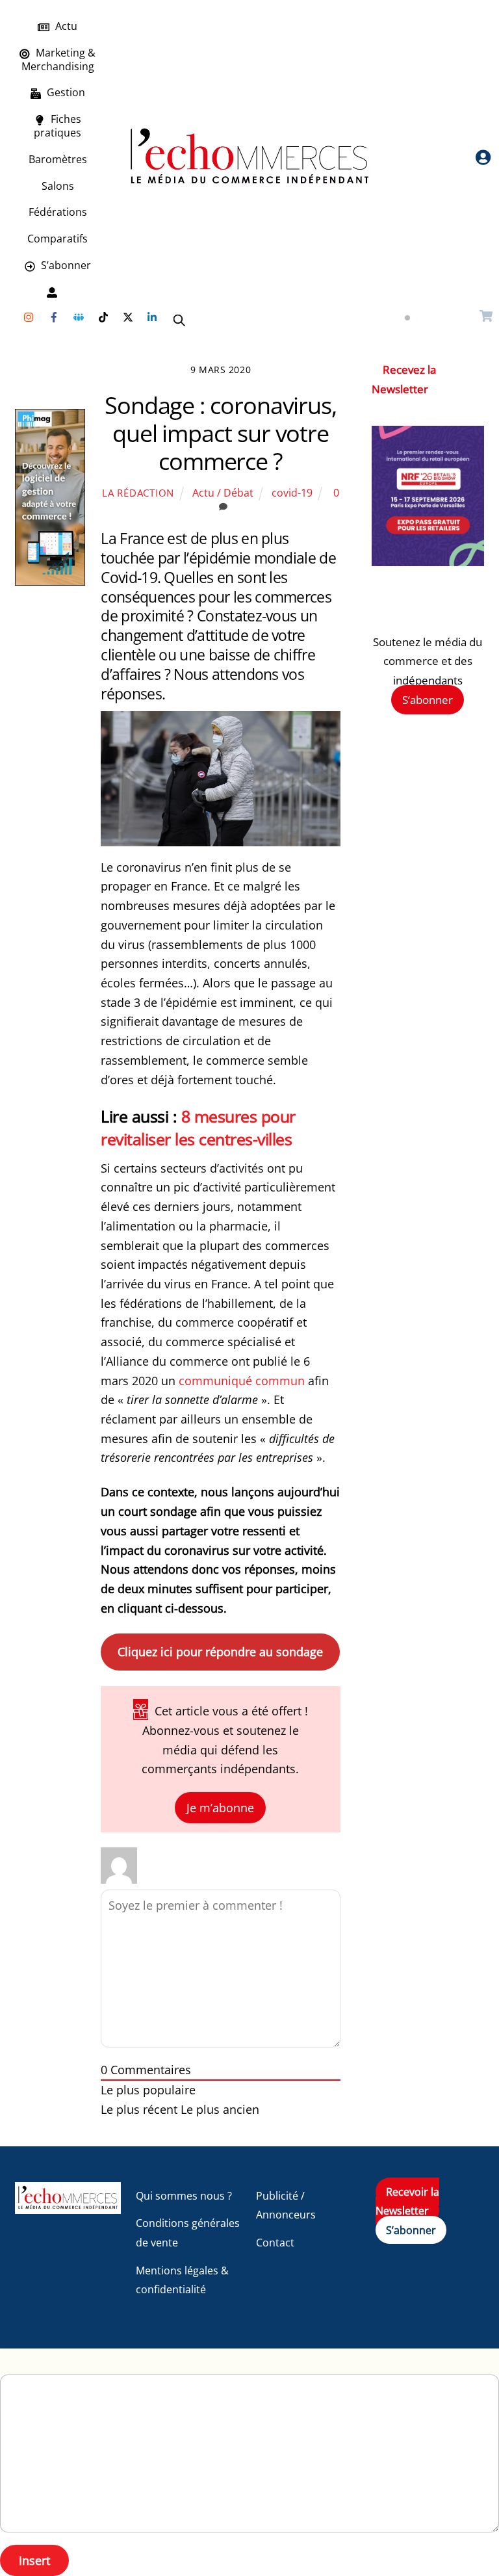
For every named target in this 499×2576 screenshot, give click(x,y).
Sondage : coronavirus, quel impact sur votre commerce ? (221, 433)
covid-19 (292, 493)
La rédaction (138, 493)
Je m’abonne (220, 1808)
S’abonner (65, 265)
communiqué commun (242, 1381)
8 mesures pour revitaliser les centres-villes (198, 1127)
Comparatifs (58, 239)
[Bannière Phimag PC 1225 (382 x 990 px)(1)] (50, 581)
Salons (58, 186)
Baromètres (58, 159)
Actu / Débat (223, 493)
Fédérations (58, 212)
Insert (34, 2560)
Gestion (65, 92)
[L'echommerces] (68, 2208)
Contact (275, 2243)
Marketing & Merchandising (58, 59)
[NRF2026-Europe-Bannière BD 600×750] (428, 562)
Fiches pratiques (58, 126)
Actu (65, 26)
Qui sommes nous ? (184, 2196)
